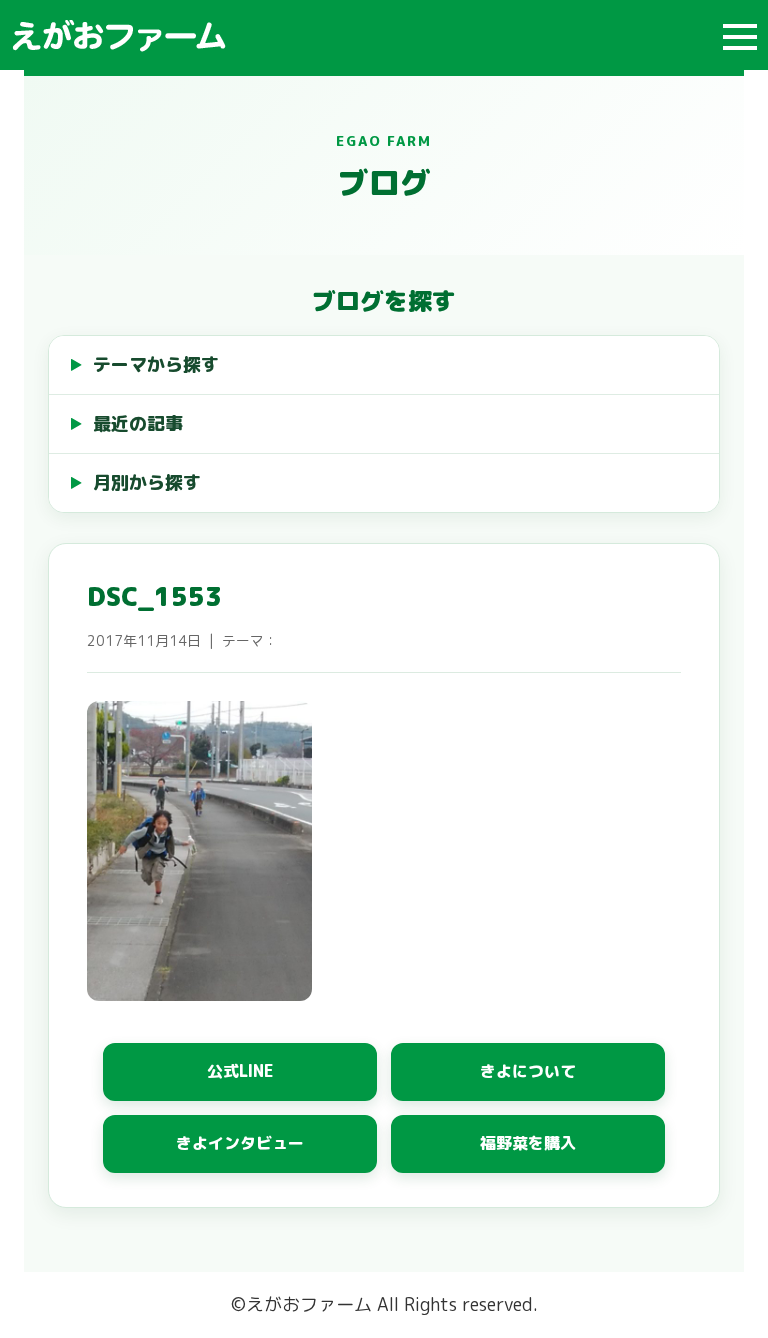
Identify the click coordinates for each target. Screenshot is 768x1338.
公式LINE (240, 1071)
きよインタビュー (240, 1143)
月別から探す (147, 482)
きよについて (528, 1071)
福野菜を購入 (528, 1143)
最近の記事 (138, 423)
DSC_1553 (154, 596)
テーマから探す (156, 364)
